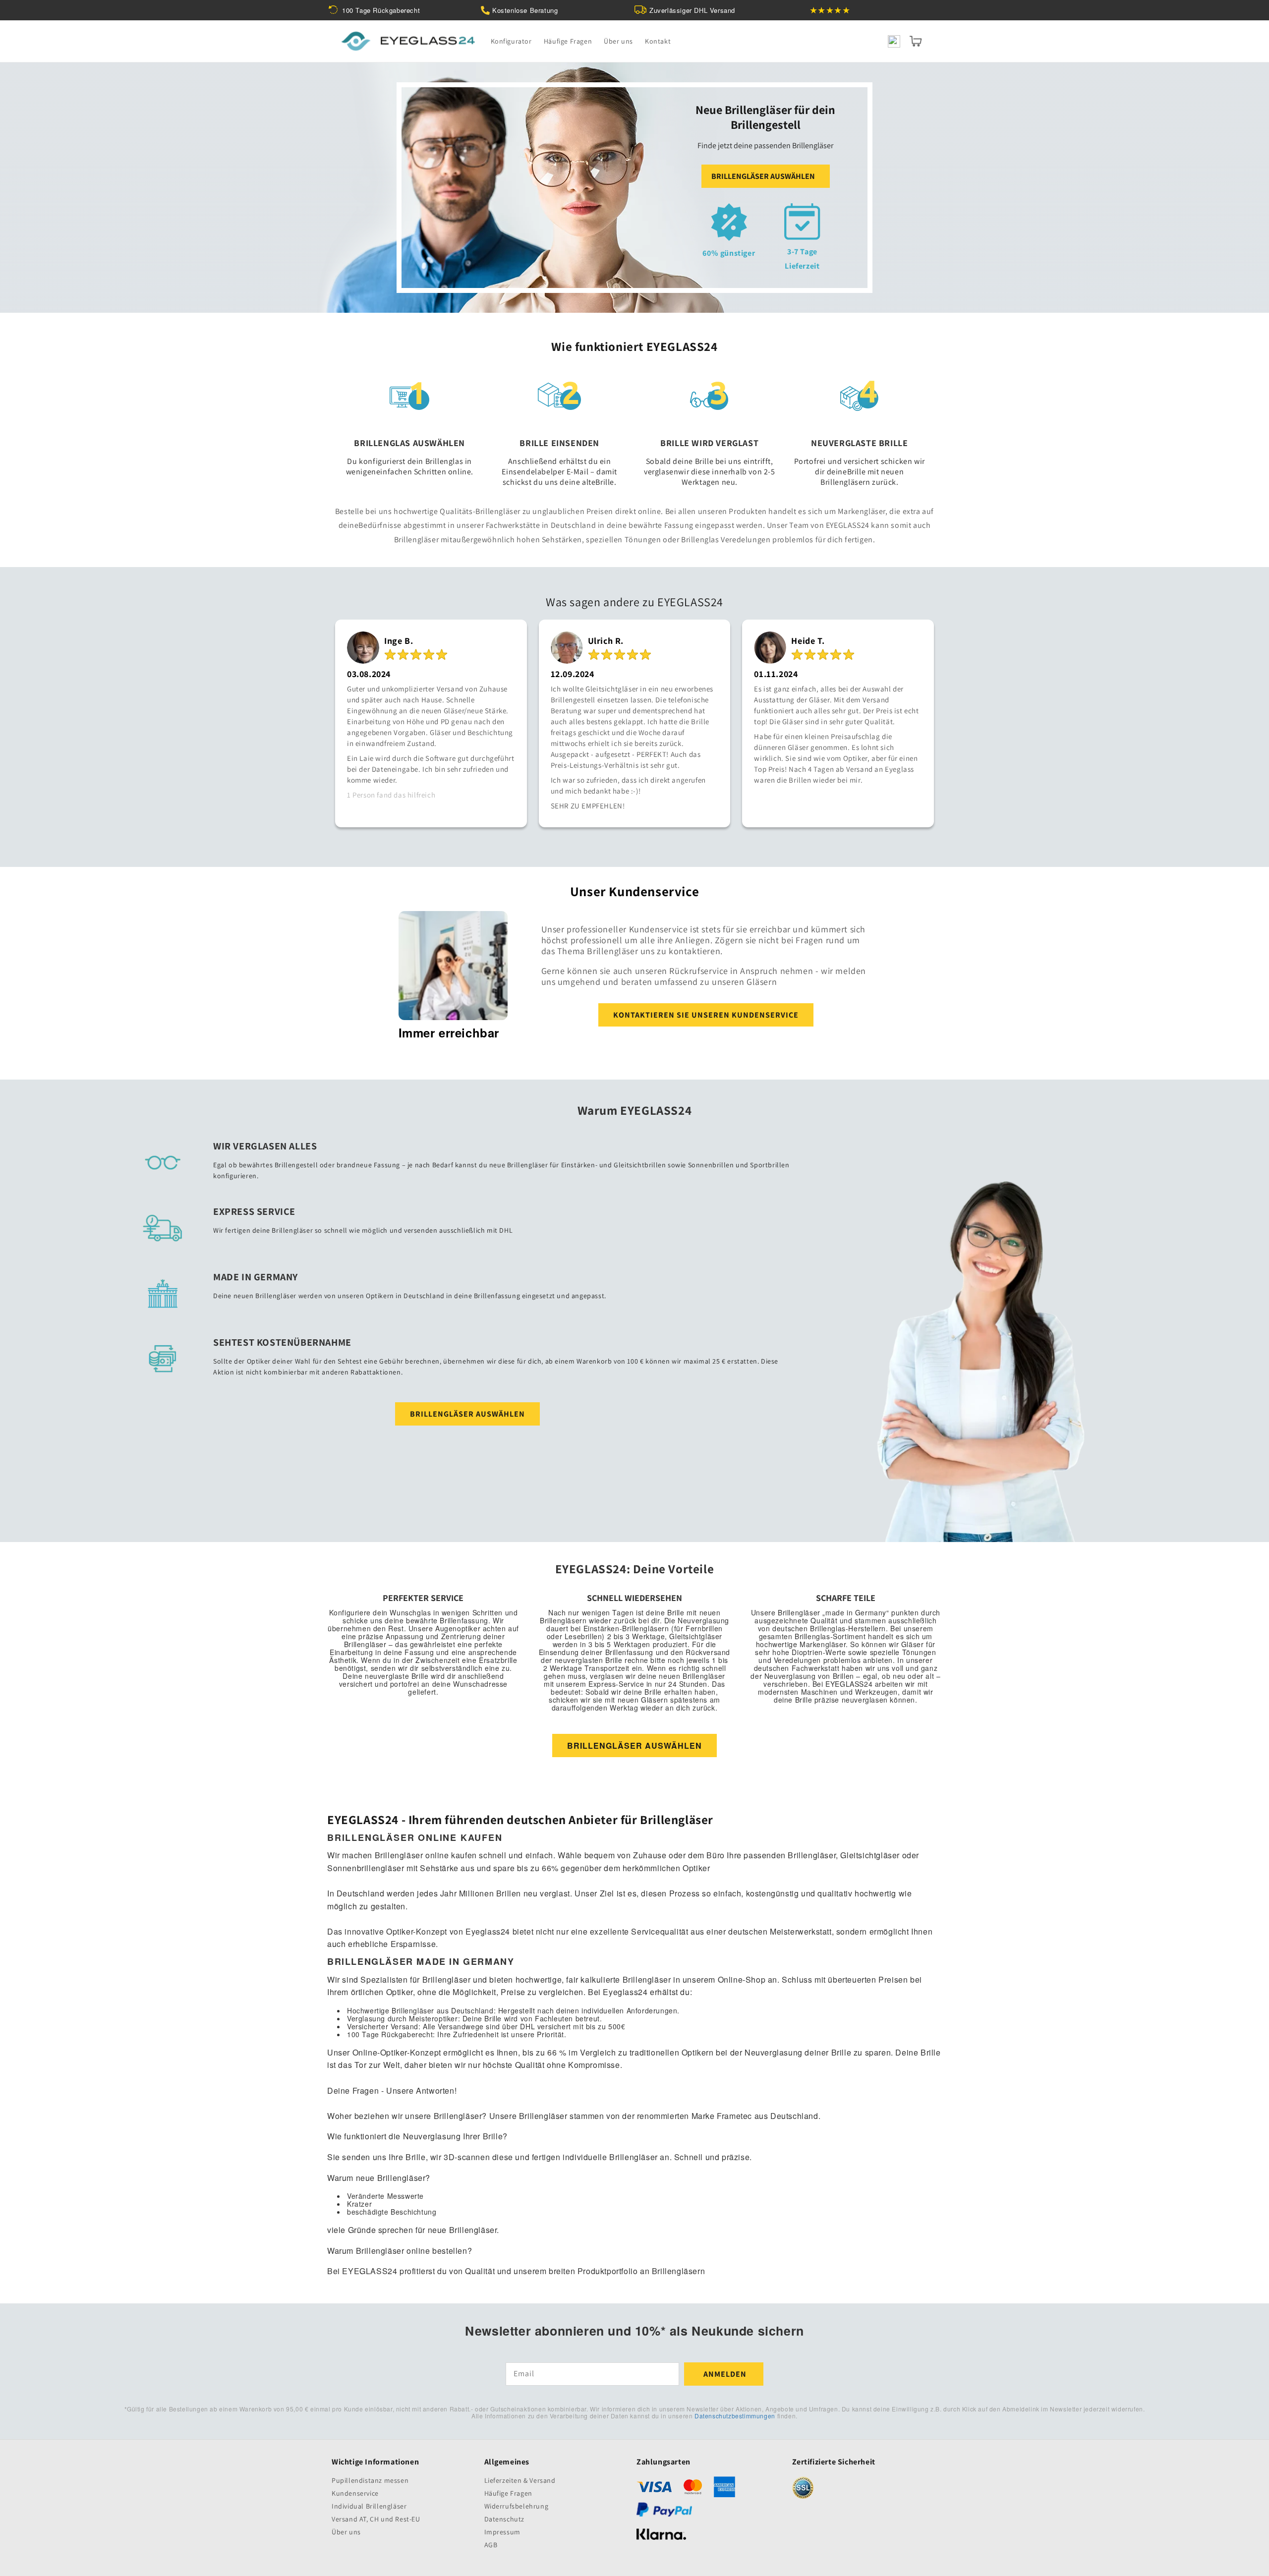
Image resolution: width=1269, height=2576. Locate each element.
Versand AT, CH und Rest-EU (376, 2519)
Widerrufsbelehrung (517, 2506)
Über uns (346, 2532)
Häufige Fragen (508, 2493)
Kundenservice (355, 2493)
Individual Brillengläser (369, 2506)
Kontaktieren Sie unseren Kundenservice (706, 1015)
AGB (491, 2545)
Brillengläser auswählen (763, 176)
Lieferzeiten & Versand (520, 2481)
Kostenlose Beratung (525, 10)
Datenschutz (505, 2519)
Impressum (502, 2532)
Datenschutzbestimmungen (735, 2416)
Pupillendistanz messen (370, 2481)
